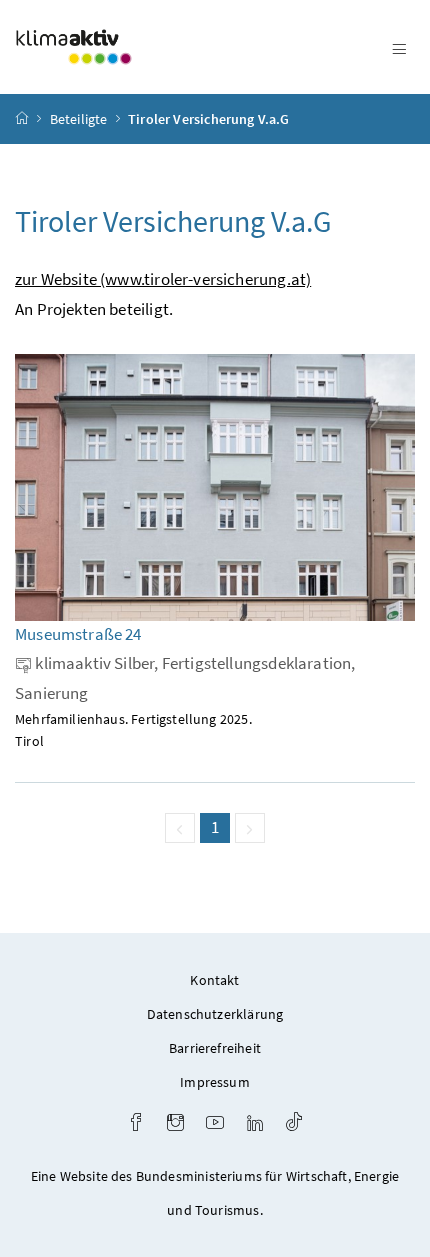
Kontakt (214, 980)
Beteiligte (79, 119)
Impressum (215, 1082)
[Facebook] (136, 1124)
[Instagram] (175, 1124)
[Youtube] (215, 1124)
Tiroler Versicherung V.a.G (209, 119)
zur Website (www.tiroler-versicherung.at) (163, 279)
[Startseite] (22, 119)
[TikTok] (294, 1124)
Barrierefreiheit (215, 1048)
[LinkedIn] (255, 1124)
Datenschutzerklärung (215, 1014)
